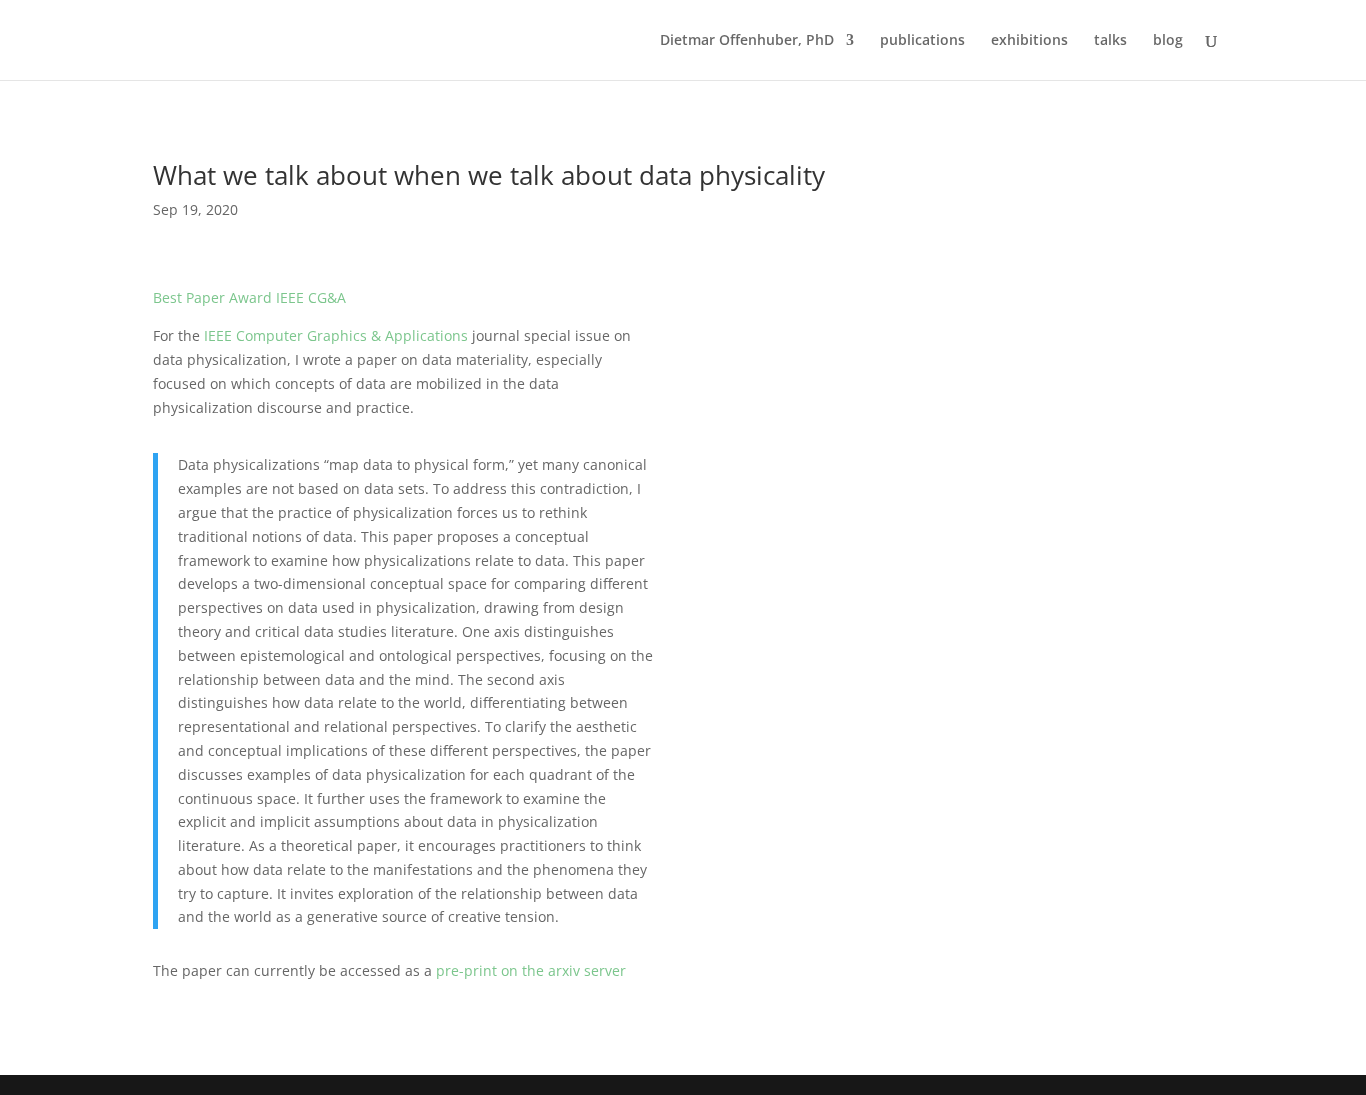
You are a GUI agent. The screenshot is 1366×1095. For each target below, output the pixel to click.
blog (1168, 41)
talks (1110, 41)
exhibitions (1029, 41)
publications (922, 41)
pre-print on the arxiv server (533, 970)
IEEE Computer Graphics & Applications (336, 335)
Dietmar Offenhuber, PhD (747, 41)
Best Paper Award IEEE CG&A (249, 297)
